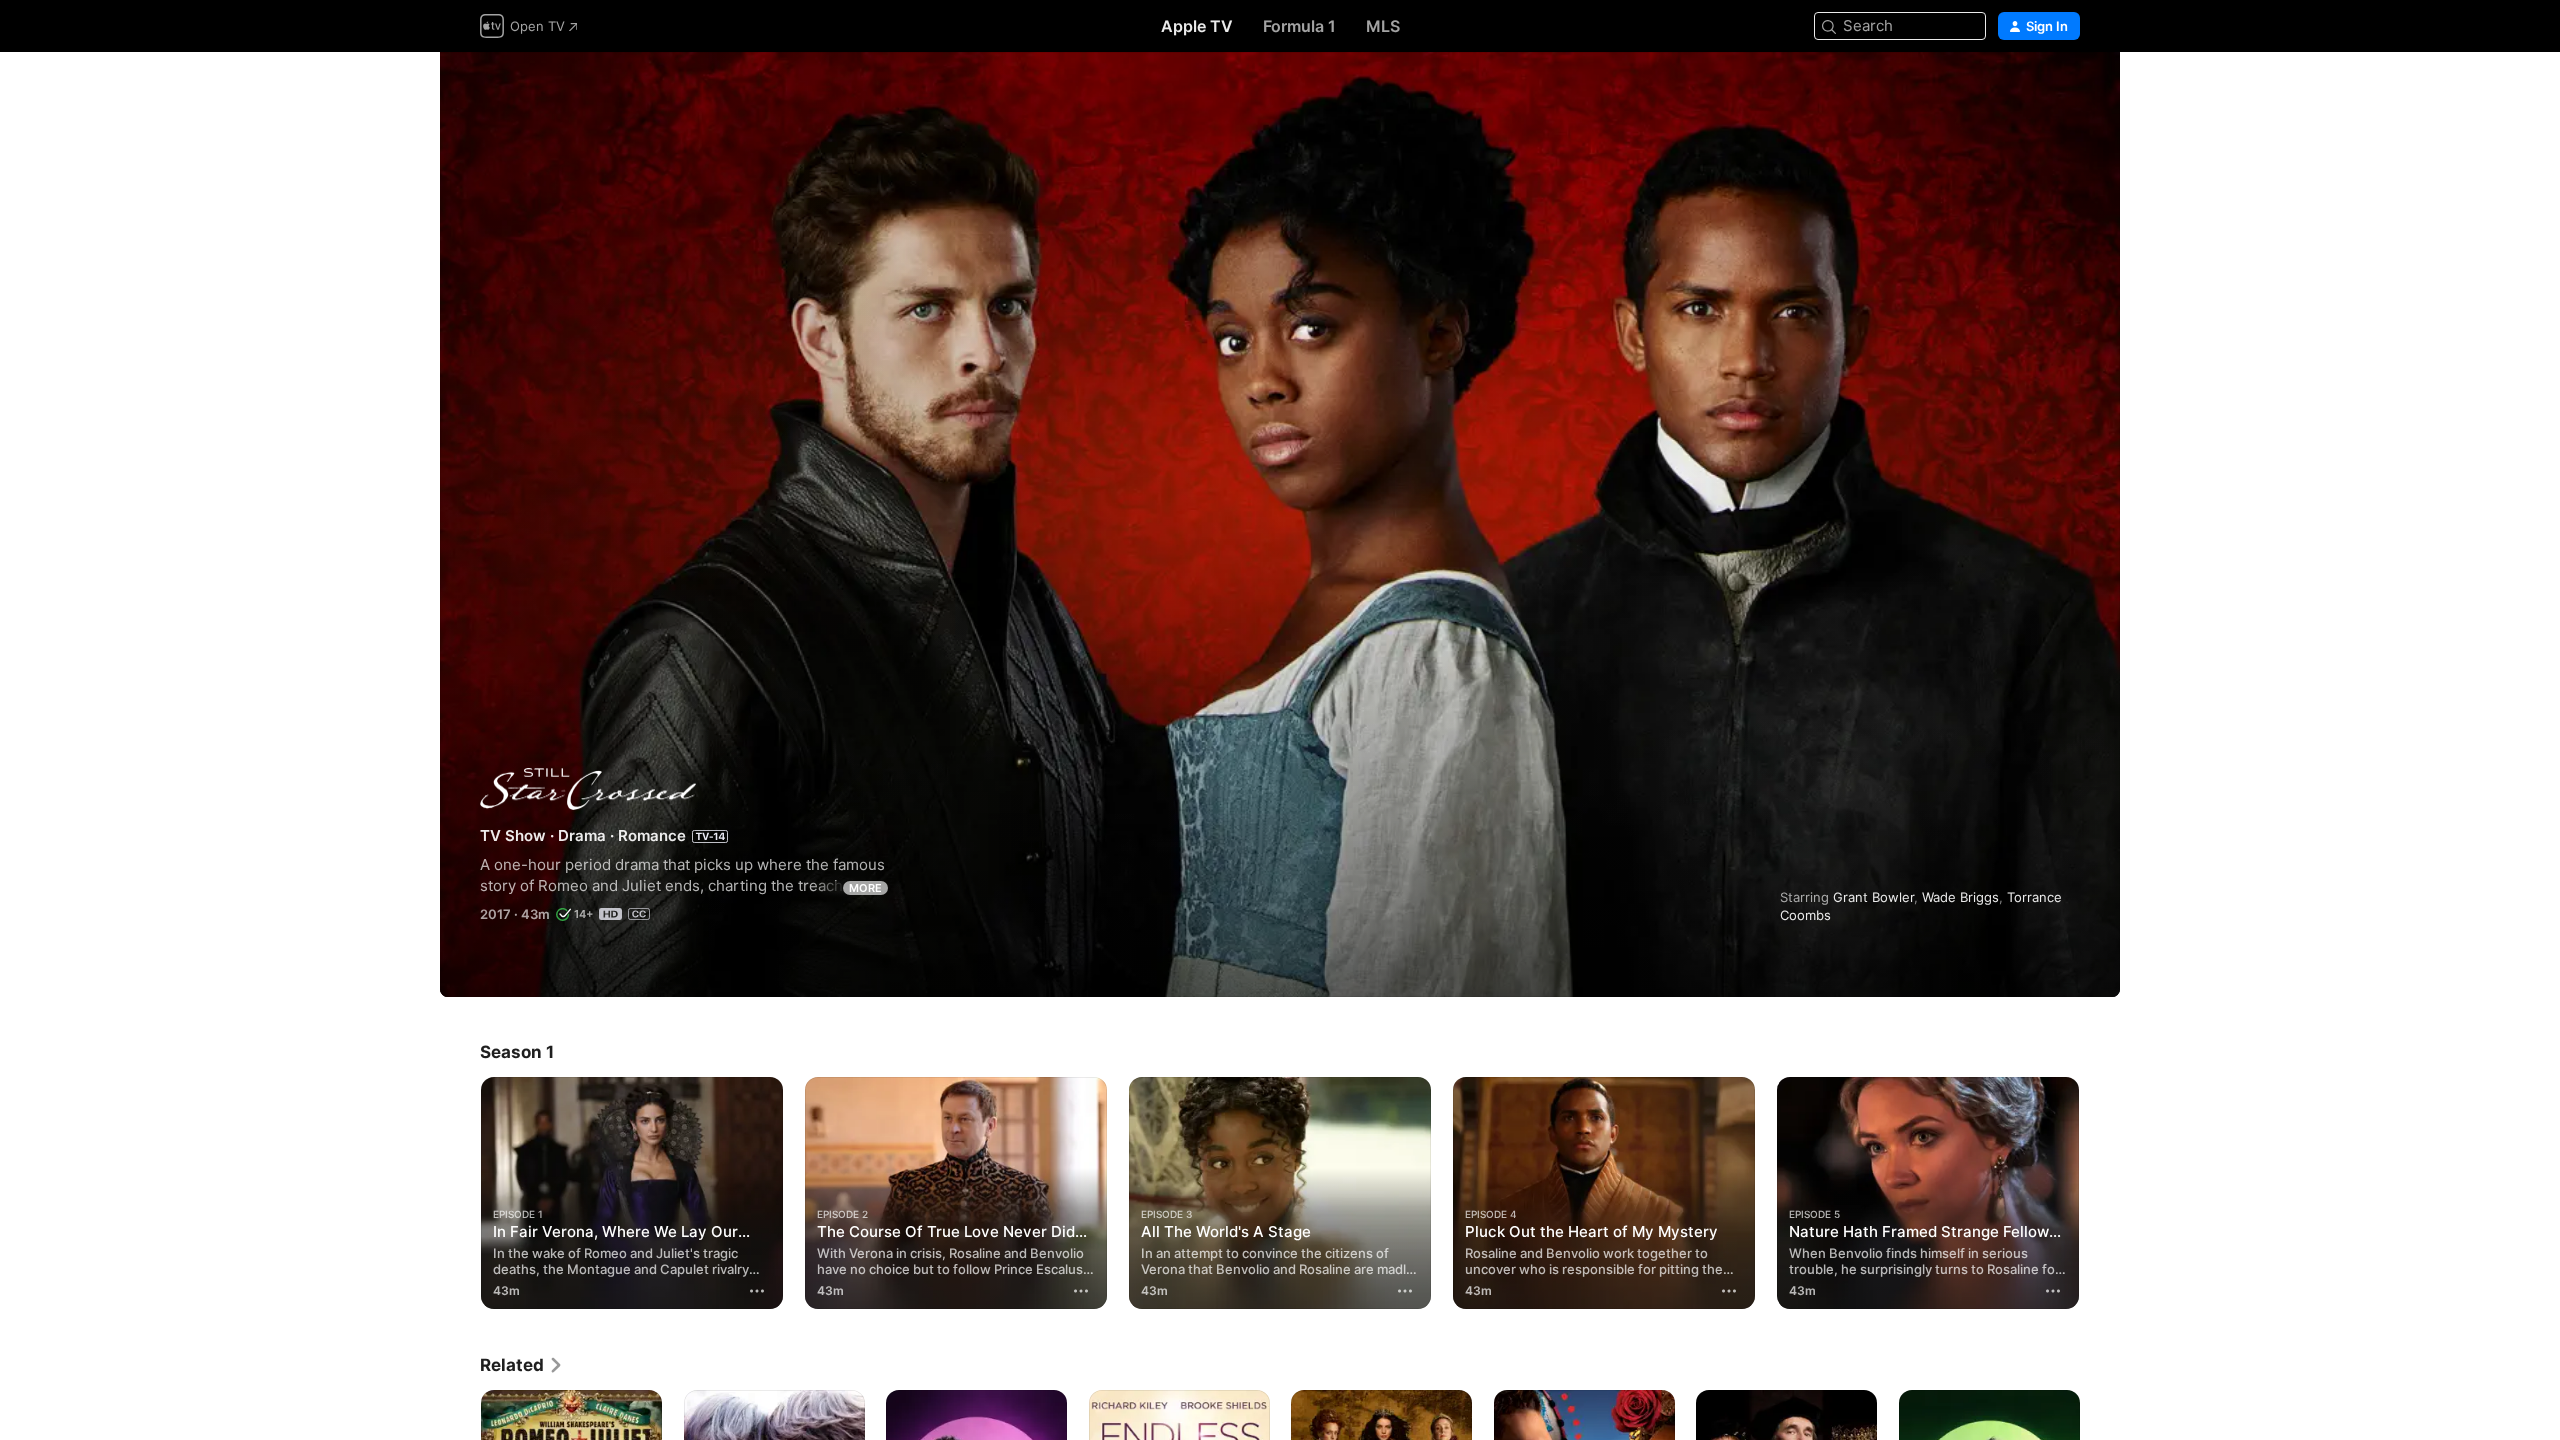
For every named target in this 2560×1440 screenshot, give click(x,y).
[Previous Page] (460, 1193)
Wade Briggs (1960, 897)
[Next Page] (2100, 1193)
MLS (1383, 26)
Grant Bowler (1873, 897)
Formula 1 (1299, 26)
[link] (522, 1365)
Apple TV (1197, 26)
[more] (757, 1291)
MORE (865, 888)
